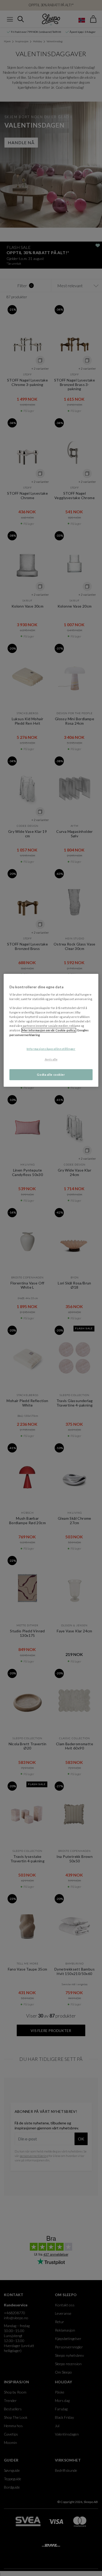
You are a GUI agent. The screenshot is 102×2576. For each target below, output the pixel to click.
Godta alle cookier (51, 1075)
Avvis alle (51, 1059)
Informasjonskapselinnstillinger (51, 1049)
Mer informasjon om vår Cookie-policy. (49, 1030)
